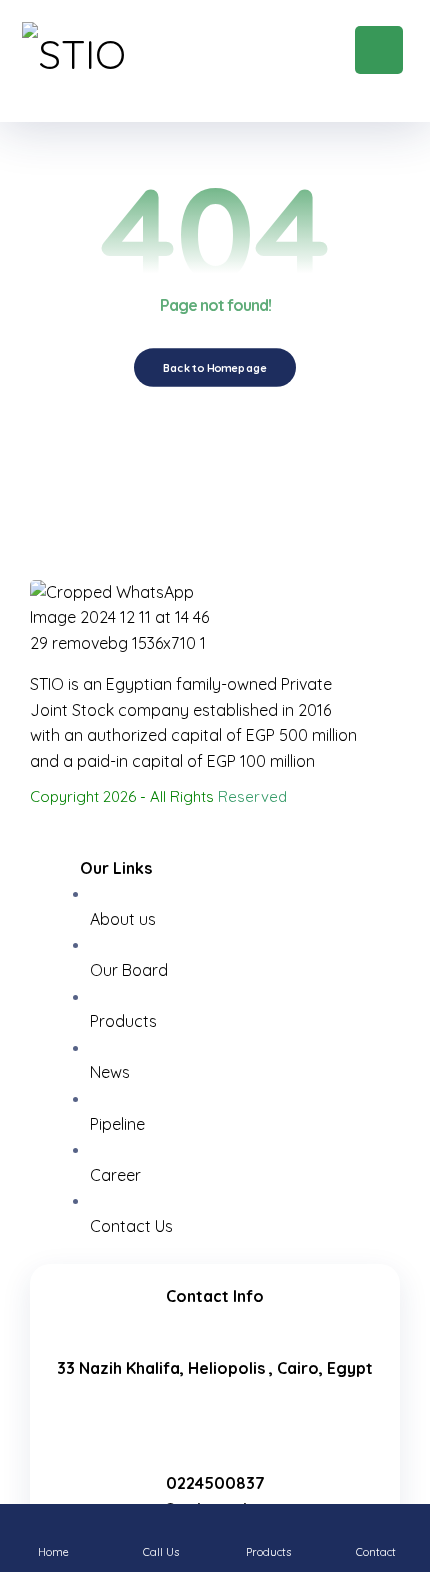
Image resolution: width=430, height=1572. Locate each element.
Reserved (252, 796)
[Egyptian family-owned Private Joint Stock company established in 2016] (122, 62)
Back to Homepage (215, 367)
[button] (379, 50)
